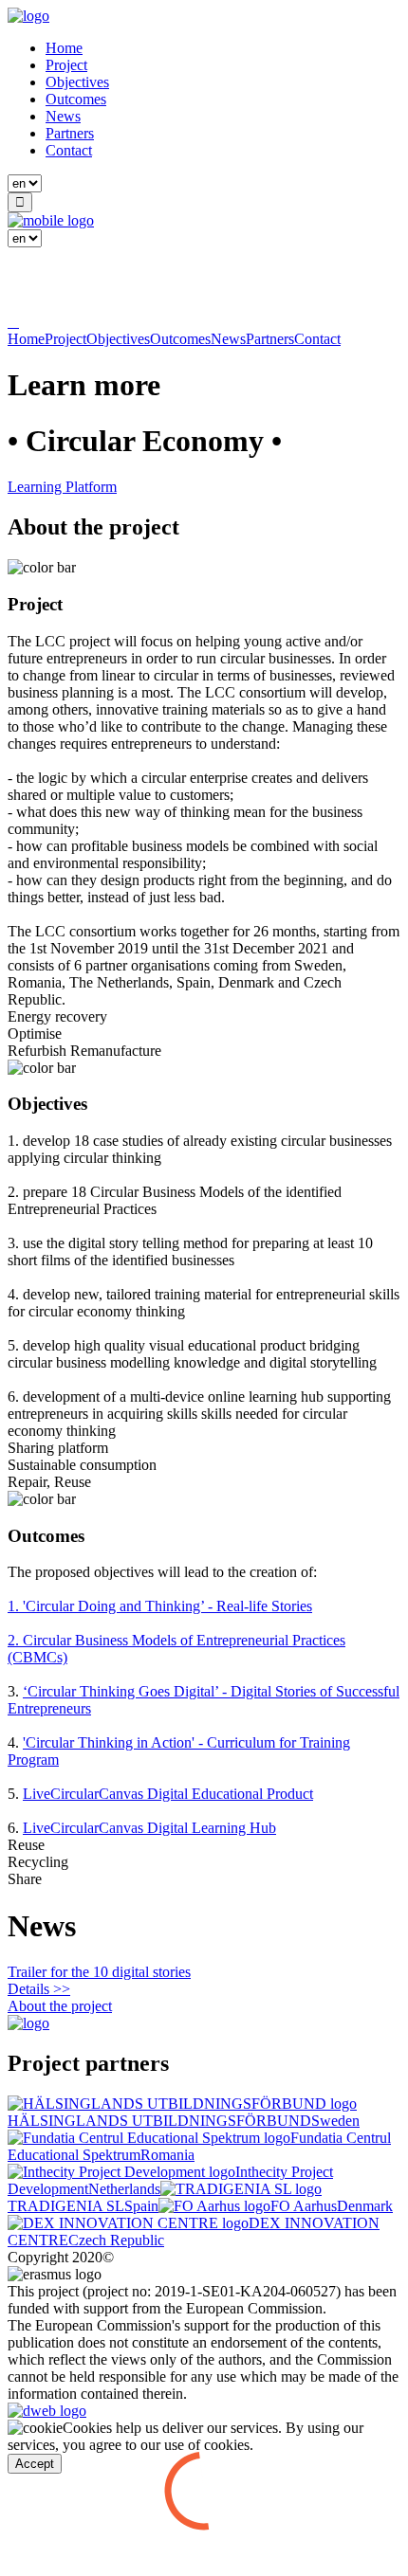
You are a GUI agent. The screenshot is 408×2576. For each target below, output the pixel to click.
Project (66, 65)
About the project (60, 2006)
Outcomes (76, 99)
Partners (70, 133)
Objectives (77, 82)
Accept (35, 2464)
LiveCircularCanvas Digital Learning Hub (149, 1828)
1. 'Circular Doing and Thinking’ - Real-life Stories (160, 1606)
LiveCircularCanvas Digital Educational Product (168, 1794)
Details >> (39, 1989)
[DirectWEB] (47, 2411)
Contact (69, 150)
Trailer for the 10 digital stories (99, 1972)
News (63, 116)
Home (64, 48)
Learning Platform (62, 487)
